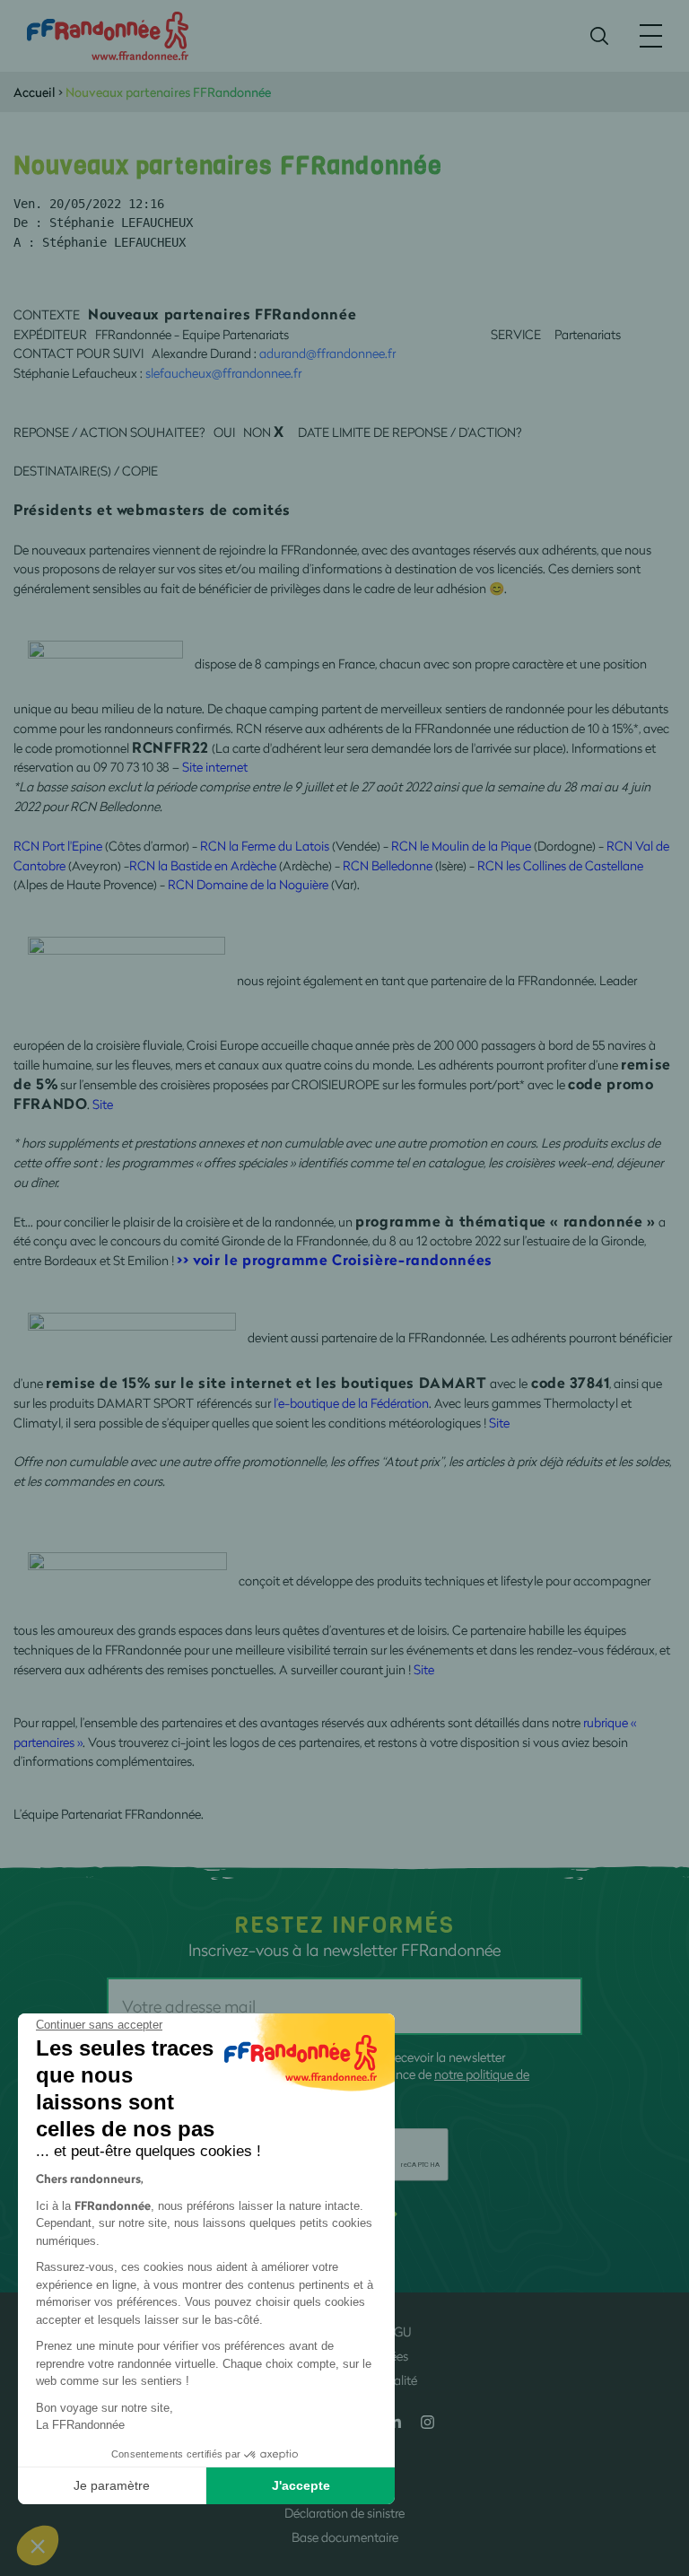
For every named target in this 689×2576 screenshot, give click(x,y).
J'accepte (301, 2485)
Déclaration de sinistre (344, 2513)
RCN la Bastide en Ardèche (203, 865)
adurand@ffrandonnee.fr (327, 353)
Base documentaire (345, 2537)
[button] (38, 2545)
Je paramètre (112, 2485)
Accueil (35, 92)
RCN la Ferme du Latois (265, 846)
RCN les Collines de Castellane (560, 865)
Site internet (215, 767)
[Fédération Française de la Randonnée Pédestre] (108, 35)
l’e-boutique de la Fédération (351, 1403)
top (658, 2455)
